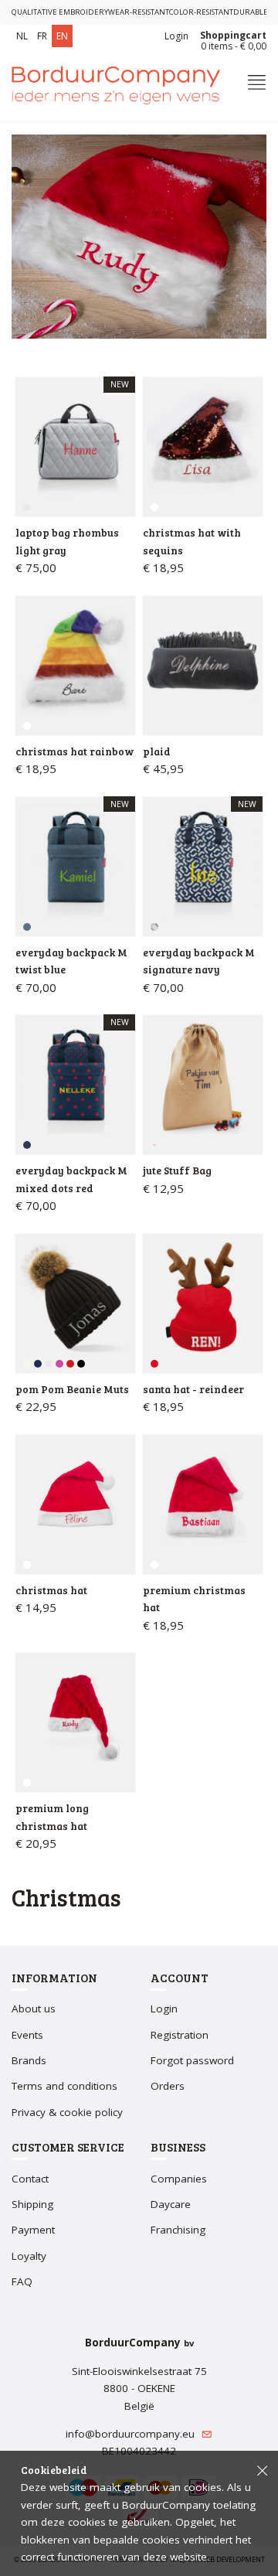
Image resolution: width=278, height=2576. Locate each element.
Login (176, 36)
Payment (33, 2230)
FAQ (22, 2281)
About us (34, 2009)
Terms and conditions (64, 2086)
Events (27, 2035)
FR (42, 36)
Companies (179, 2179)
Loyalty (29, 2256)
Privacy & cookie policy (67, 2112)
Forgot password (192, 2060)
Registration (180, 2035)
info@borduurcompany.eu (132, 2434)
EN (62, 36)
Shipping (32, 2204)
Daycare (171, 2204)
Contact (30, 2179)
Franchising (178, 2230)
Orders (168, 2086)
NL (22, 36)
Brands (29, 2060)
